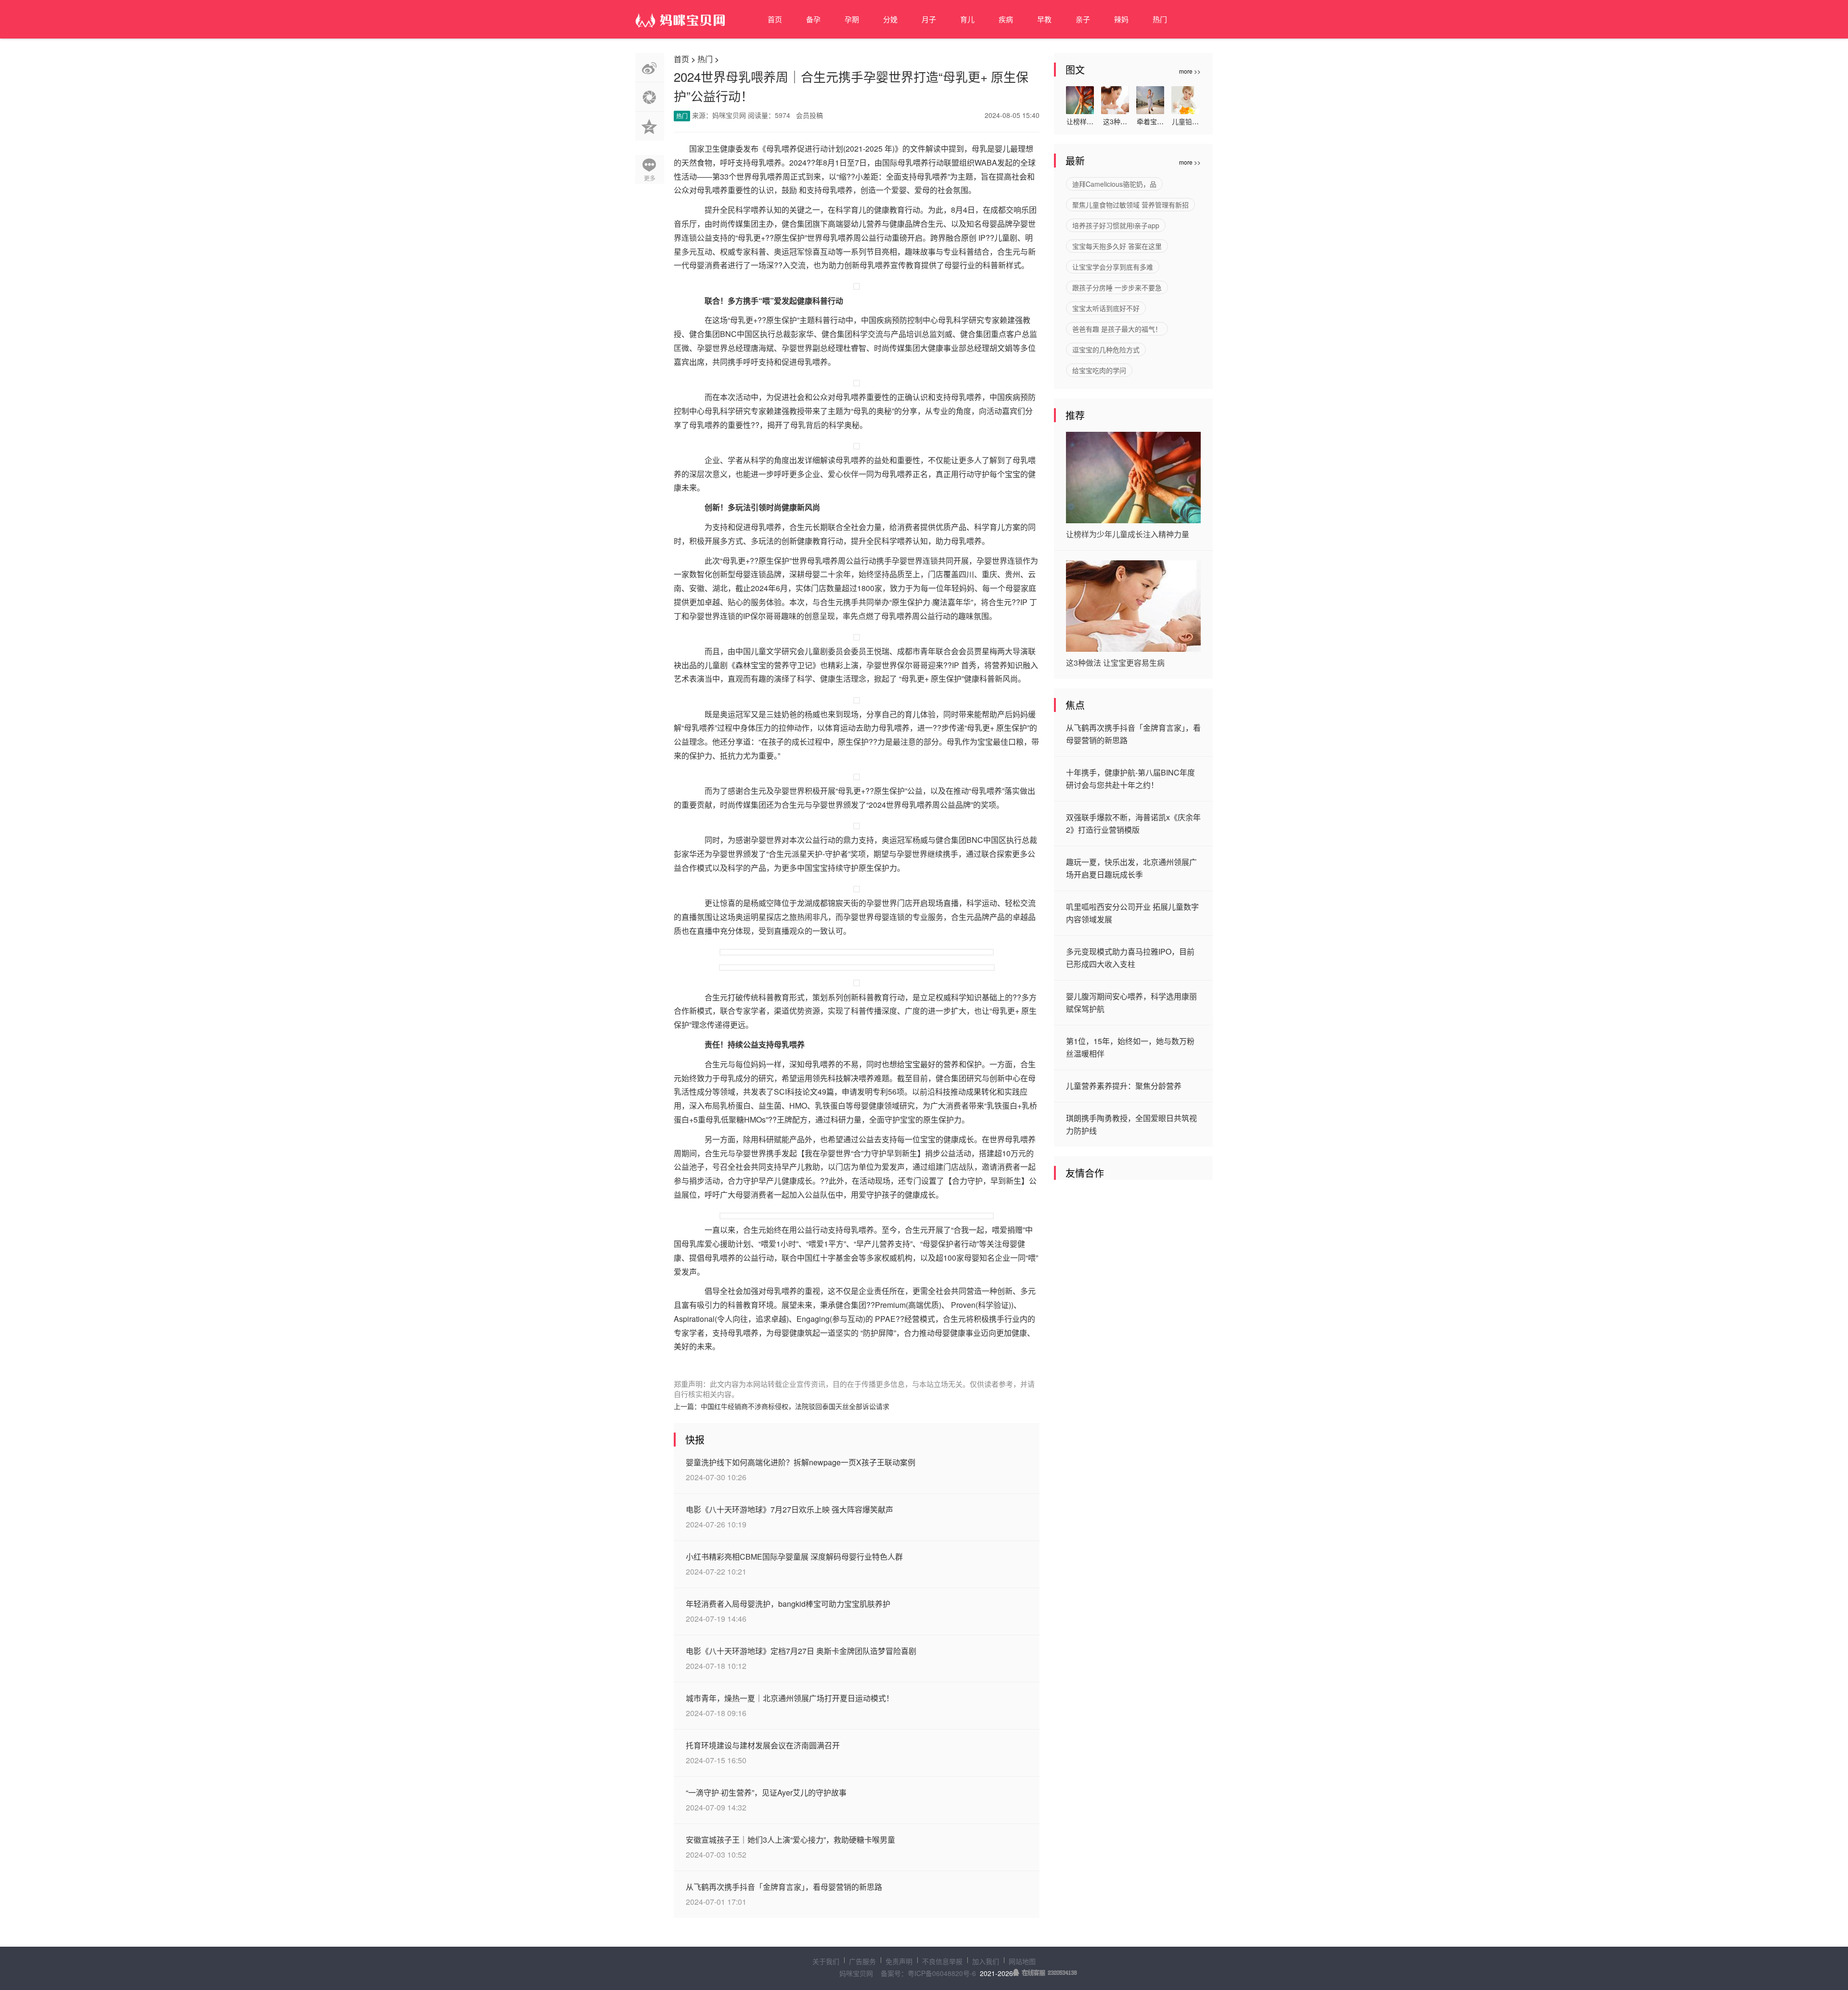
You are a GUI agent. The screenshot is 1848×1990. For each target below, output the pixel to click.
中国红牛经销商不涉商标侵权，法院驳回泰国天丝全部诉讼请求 (795, 1406)
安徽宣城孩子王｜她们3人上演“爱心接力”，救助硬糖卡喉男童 (790, 1840)
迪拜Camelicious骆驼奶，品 (1114, 184)
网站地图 (1022, 1961)
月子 (929, 19)
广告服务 (862, 1961)
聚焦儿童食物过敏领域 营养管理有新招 (1130, 205)
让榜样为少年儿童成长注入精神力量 (1128, 534)
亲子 (1083, 19)
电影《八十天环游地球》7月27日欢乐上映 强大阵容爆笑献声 (789, 1509)
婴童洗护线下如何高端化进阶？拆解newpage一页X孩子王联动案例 (801, 1462)
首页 (775, 19)
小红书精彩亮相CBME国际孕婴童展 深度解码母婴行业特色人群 (794, 1557)
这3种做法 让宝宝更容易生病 (1115, 663)
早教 (1044, 19)
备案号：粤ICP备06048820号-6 (928, 1973)
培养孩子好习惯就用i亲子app (1116, 225)
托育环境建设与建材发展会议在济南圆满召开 (763, 1745)
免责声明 (899, 1961)
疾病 (1006, 19)
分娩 (890, 19)
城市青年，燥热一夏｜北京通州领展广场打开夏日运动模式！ (790, 1698)
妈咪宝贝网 (856, 1973)
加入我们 (986, 1961)
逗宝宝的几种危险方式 (1106, 349)
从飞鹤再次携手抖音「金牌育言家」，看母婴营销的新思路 (784, 1887)
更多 (650, 178)
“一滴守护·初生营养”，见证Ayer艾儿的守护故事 (766, 1792)
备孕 (813, 19)
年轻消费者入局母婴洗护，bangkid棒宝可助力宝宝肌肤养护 (788, 1604)
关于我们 (826, 1961)
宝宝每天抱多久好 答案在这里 (1117, 246)
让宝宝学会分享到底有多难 (1113, 267)
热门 (1160, 19)
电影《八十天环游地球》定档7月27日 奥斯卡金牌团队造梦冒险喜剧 (801, 1651)
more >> (1190, 71)
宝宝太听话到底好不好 (1106, 308)
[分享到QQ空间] (650, 126)
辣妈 (1121, 19)
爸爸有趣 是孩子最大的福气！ (1117, 329)
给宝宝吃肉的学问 (1099, 370)
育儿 (967, 19)
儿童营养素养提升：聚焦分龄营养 (1124, 1086)
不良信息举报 (942, 1961)
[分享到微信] (650, 97)
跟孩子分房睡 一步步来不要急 (1117, 287)
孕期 (852, 19)
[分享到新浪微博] (650, 68)
